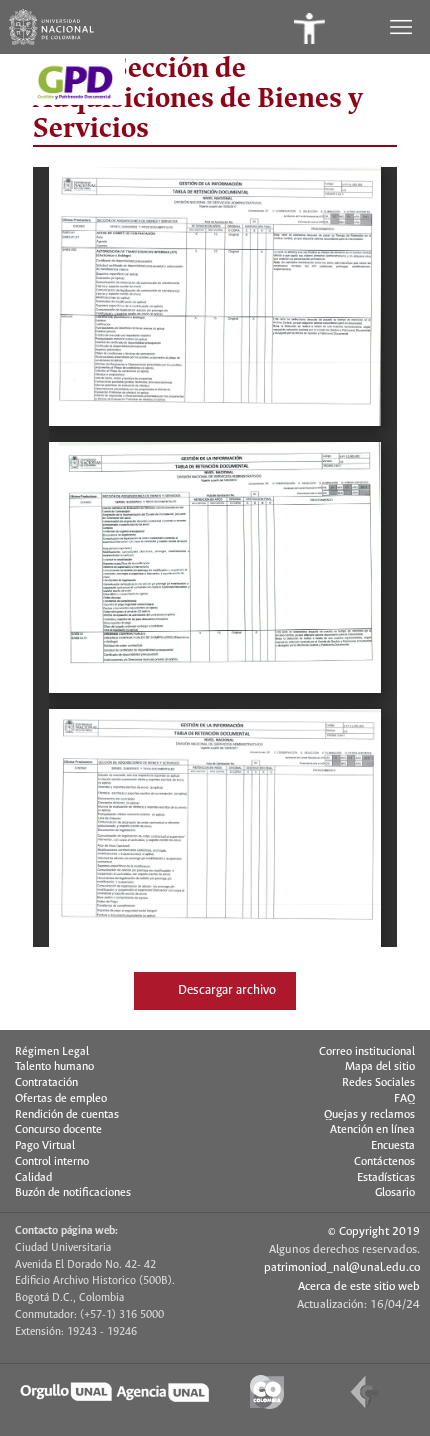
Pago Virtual (45, 1146)
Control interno (52, 1162)
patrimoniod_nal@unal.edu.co (342, 1267)
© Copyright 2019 (374, 1231)
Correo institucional (367, 1052)
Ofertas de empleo (61, 1099)
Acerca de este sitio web (359, 1286)
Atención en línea (372, 1130)
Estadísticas (386, 1178)
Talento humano (54, 1067)
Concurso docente (58, 1130)
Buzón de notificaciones (73, 1193)
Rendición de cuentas (67, 1115)
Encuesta (393, 1146)
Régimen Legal (52, 1052)
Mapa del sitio (380, 1067)
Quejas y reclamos (369, 1115)
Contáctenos (384, 1162)
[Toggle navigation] (403, 27)
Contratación (46, 1083)
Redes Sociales (378, 1083)
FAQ (404, 1099)
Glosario (395, 1193)
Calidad (33, 1178)
